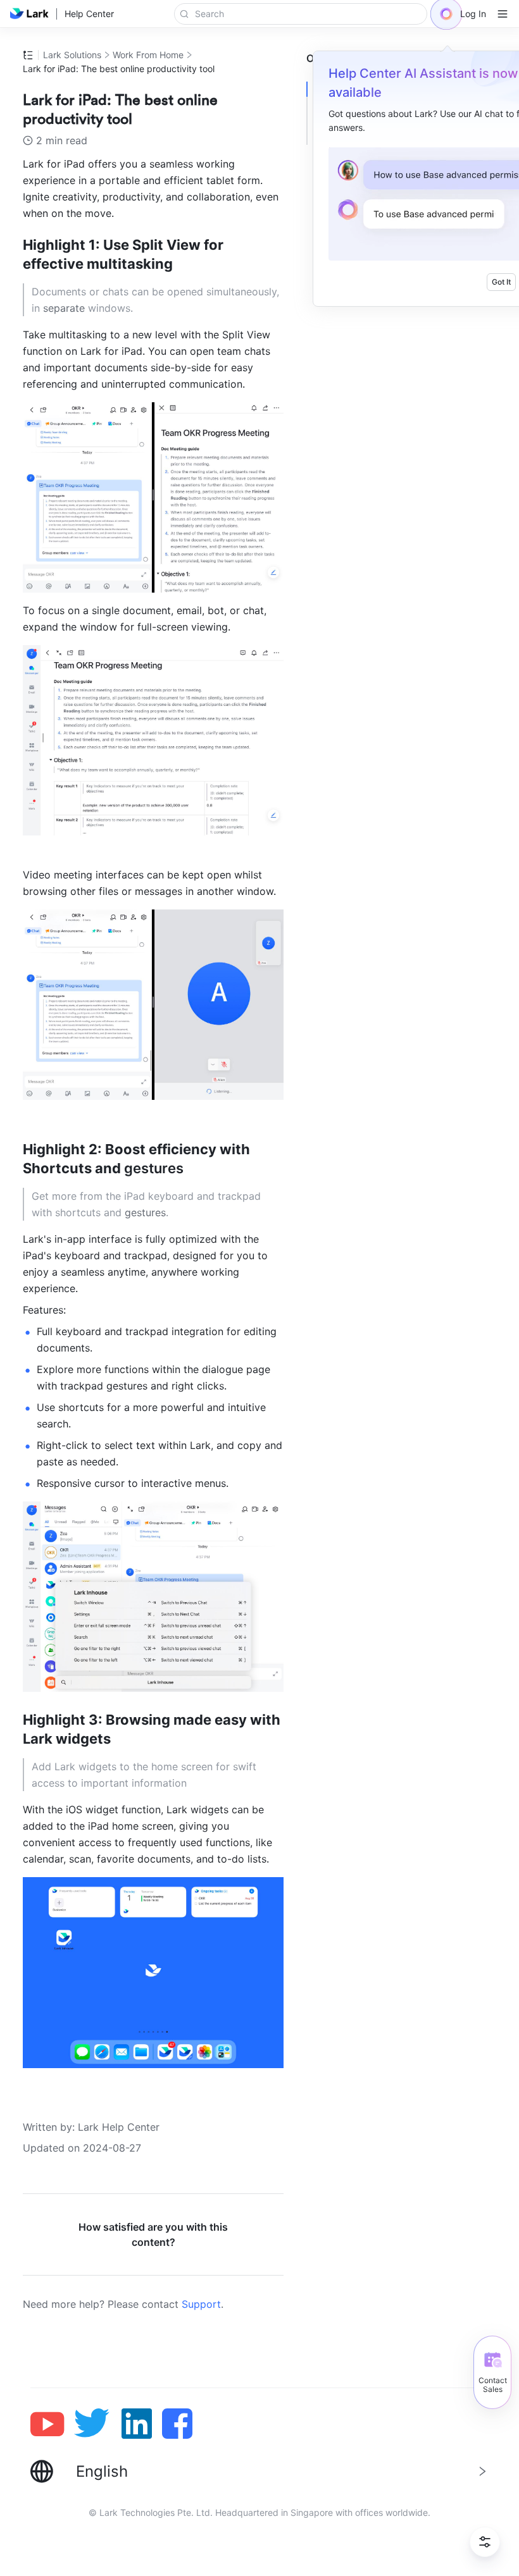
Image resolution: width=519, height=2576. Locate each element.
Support (201, 2304)
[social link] (52, 2424)
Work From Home (148, 55)
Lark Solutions (72, 55)
